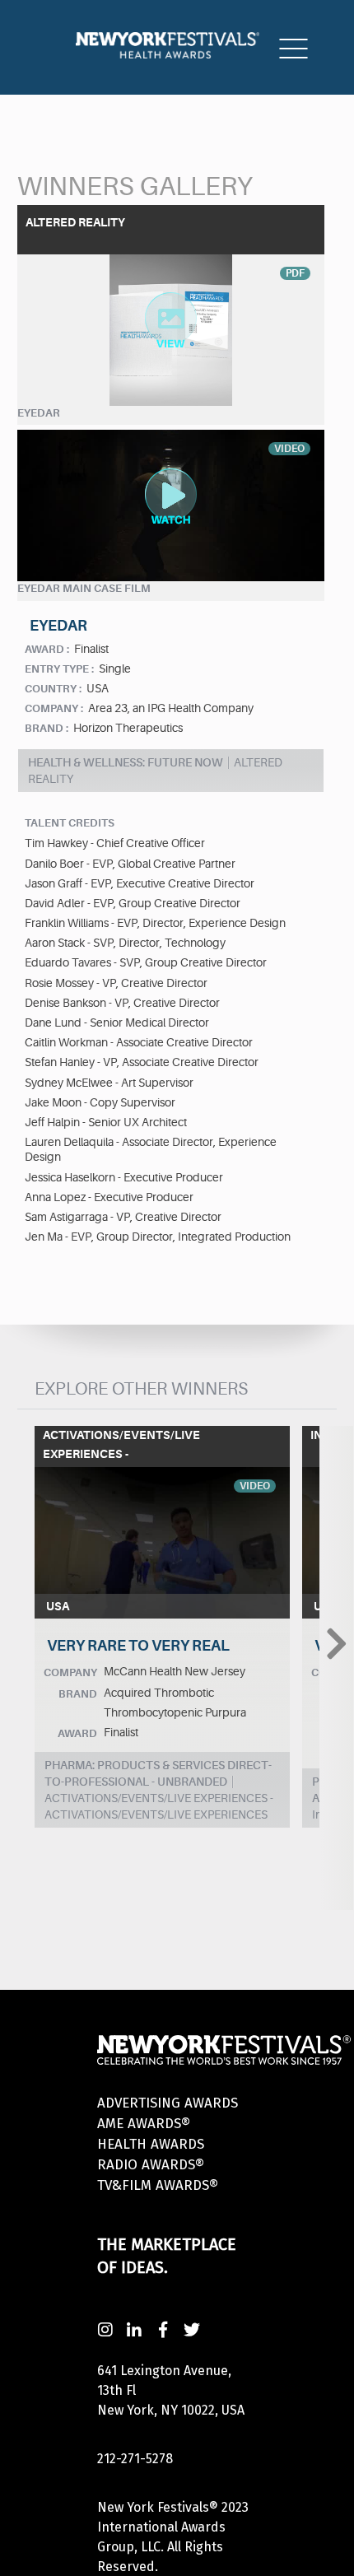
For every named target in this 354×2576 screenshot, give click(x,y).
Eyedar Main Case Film (84, 588)
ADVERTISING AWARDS (168, 2103)
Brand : (47, 728)
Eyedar (39, 413)
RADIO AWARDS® (151, 2165)
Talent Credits (70, 823)
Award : (47, 649)
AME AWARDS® (144, 2124)
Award (77, 1733)
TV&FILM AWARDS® (158, 2185)
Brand (78, 1694)
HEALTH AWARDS (151, 2144)
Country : (53, 689)
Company (70, 1672)
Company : (54, 708)
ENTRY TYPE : (59, 669)
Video (255, 1486)
